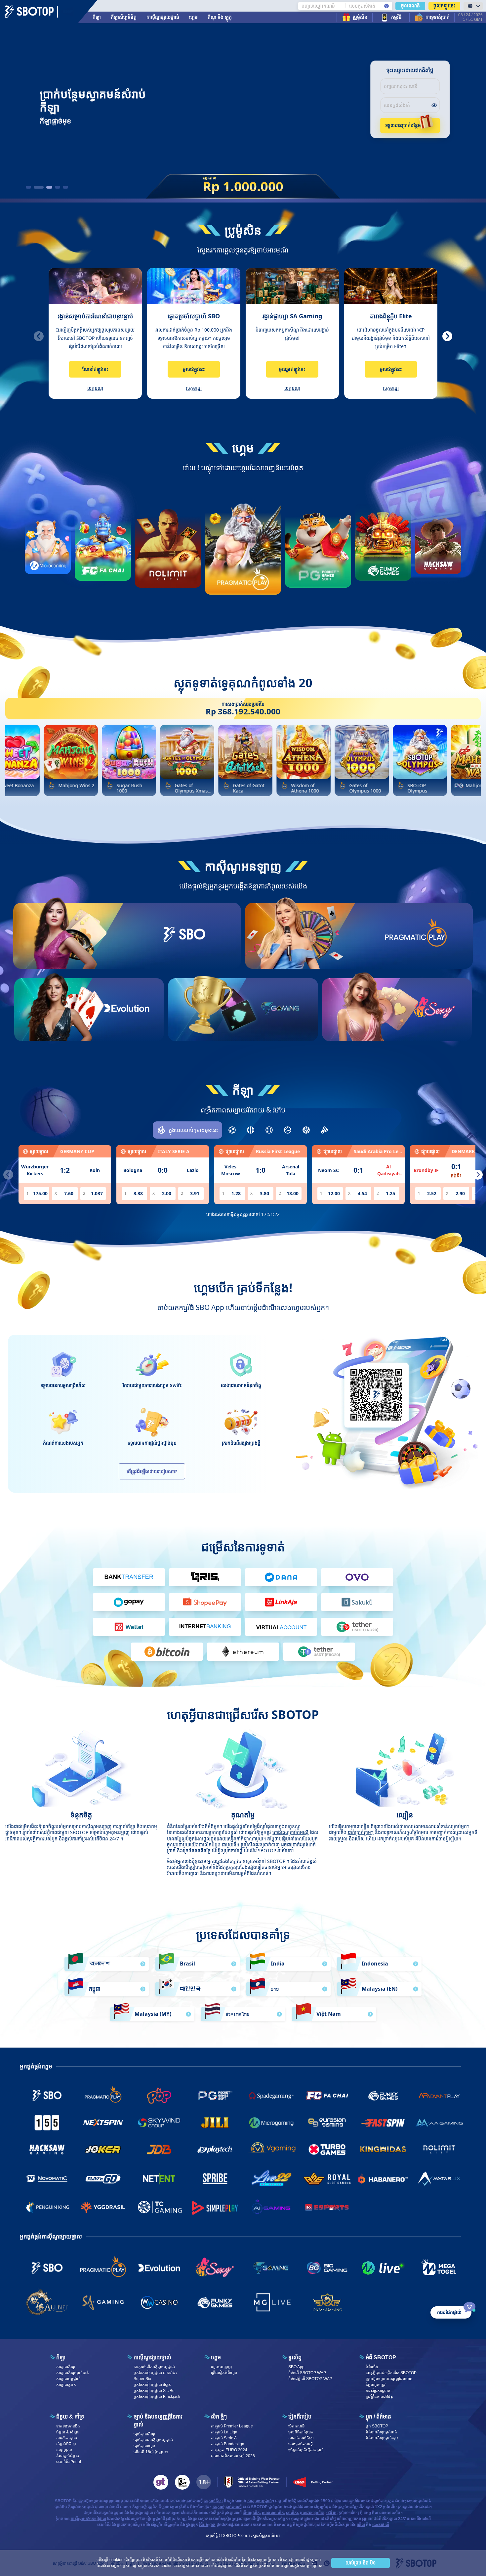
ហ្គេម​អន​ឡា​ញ (221, 2367)
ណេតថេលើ (381, 2525)
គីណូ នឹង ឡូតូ (220, 17)
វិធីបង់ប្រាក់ (207, 2525)
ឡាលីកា (292, 2513)
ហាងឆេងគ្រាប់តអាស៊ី (290, 1832)
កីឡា (97, 17)
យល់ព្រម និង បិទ (361, 2563)
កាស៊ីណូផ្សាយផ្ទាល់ (163, 17)
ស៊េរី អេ (331, 2513)
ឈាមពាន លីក (273, 2513)
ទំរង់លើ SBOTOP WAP (307, 2373)
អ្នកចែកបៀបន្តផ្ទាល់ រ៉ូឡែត (152, 2385)
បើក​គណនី (297, 2426)
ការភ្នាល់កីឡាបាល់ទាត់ (73, 2373)
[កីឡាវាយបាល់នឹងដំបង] (269, 1130)
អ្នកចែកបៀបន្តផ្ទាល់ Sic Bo (154, 2391)
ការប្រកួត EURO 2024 (229, 2450)
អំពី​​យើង (372, 2367)
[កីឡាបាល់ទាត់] (232, 1130)
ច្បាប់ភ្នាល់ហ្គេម (144, 2446)
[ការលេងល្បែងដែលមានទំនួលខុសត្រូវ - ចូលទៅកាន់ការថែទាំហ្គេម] (182, 2482)
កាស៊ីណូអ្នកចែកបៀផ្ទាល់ (88, 2519)
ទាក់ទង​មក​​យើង (68, 2426)
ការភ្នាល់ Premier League (232, 2426)
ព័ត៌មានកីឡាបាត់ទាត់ (381, 2432)
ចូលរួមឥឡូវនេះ (292, 369)
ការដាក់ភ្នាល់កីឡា (301, 2438)
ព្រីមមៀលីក (251, 2513)
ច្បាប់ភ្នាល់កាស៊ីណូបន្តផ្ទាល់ (153, 2440)
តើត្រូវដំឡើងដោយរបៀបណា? (152, 1471)
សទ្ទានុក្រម (64, 2450)
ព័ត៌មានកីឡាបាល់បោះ (382, 2438)
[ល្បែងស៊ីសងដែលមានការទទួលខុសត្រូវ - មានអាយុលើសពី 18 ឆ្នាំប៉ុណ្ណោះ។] (204, 2482)
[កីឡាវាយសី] (325, 1130)
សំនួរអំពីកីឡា (66, 2444)
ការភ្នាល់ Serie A (224, 2438)
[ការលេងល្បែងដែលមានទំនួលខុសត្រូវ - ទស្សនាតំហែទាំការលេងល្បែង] (161, 2482)
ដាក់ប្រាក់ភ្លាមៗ (361, 1832)
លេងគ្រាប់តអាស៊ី (301, 2444)
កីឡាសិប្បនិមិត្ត (124, 17)
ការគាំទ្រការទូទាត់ (378, 2391)
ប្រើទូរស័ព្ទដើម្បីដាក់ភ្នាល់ (306, 2450)
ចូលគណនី (410, 6)
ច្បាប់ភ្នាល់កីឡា (144, 2434)
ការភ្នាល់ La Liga (224, 2432)
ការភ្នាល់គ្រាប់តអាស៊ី (227, 2507)
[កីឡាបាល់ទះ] (306, 1130)
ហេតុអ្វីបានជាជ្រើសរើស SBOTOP (391, 2373)
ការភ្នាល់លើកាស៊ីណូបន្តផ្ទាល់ (154, 2367)
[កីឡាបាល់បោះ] (251, 1130)
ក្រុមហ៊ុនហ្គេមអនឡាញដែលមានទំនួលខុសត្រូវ (389, 2382)
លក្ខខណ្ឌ (95, 388)
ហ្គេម (193, 17)
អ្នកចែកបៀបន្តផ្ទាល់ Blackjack (157, 2397)
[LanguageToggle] (473, 6)
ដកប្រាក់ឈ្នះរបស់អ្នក (396, 1839)
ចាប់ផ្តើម (184, 959)
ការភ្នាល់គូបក (66, 2385)
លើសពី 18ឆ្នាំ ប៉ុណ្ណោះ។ (151, 2452)
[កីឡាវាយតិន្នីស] (288, 1130)
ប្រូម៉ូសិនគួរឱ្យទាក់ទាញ (260, 1845)
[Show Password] (434, 105)
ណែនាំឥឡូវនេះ (95, 369)
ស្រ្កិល (361, 2525)
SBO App (296, 2367)
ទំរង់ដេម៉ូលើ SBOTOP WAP (310, 2379)
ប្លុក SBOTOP (377, 2426)
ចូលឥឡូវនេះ (444, 6)
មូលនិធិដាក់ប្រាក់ (301, 2432)
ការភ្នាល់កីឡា (66, 2367)
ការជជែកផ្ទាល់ (67, 2438)
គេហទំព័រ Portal (69, 2462)
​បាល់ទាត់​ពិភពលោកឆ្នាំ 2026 (233, 2456)
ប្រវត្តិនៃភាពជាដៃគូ (379, 2397)
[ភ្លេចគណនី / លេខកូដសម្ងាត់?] (386, 6)
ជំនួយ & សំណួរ (68, 2432)
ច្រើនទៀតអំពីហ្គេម (224, 2373)
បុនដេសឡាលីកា (312, 2513)
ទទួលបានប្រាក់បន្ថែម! (404, 125)
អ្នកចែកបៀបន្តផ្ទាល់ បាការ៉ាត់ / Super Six (155, 2376)
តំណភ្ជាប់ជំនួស (68, 2456)
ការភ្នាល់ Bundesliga (228, 2444)
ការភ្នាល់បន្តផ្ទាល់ (68, 2379)
